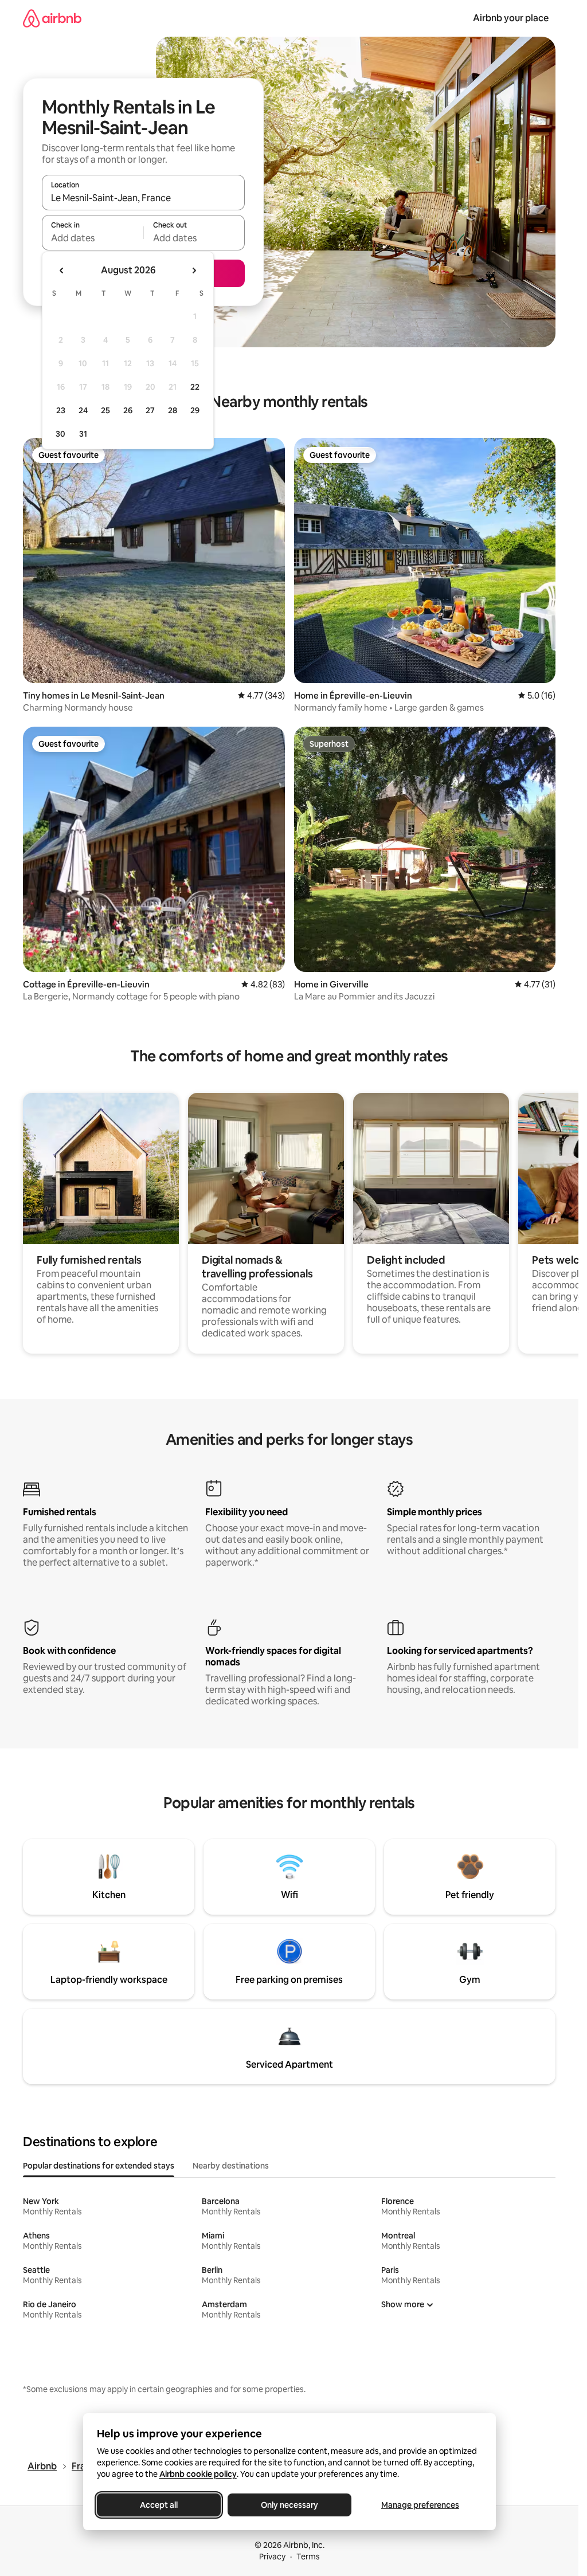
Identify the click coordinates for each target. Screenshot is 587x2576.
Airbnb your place (511, 18)
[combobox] (143, 198)
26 (128, 410)
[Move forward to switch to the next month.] (194, 270)
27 (150, 410)
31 (83, 434)
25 (105, 410)
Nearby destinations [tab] (231, 2166)
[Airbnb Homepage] (52, 18)
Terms (308, 2557)
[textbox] (93, 238)
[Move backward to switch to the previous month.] (62, 270)
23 (61, 410)
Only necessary (289, 2505)
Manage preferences (420, 2505)
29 (195, 410)
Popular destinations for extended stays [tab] (99, 2166)
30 (60, 434)
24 (83, 410)
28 (173, 410)
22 (195, 387)
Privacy (272, 2557)
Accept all (159, 2505)
